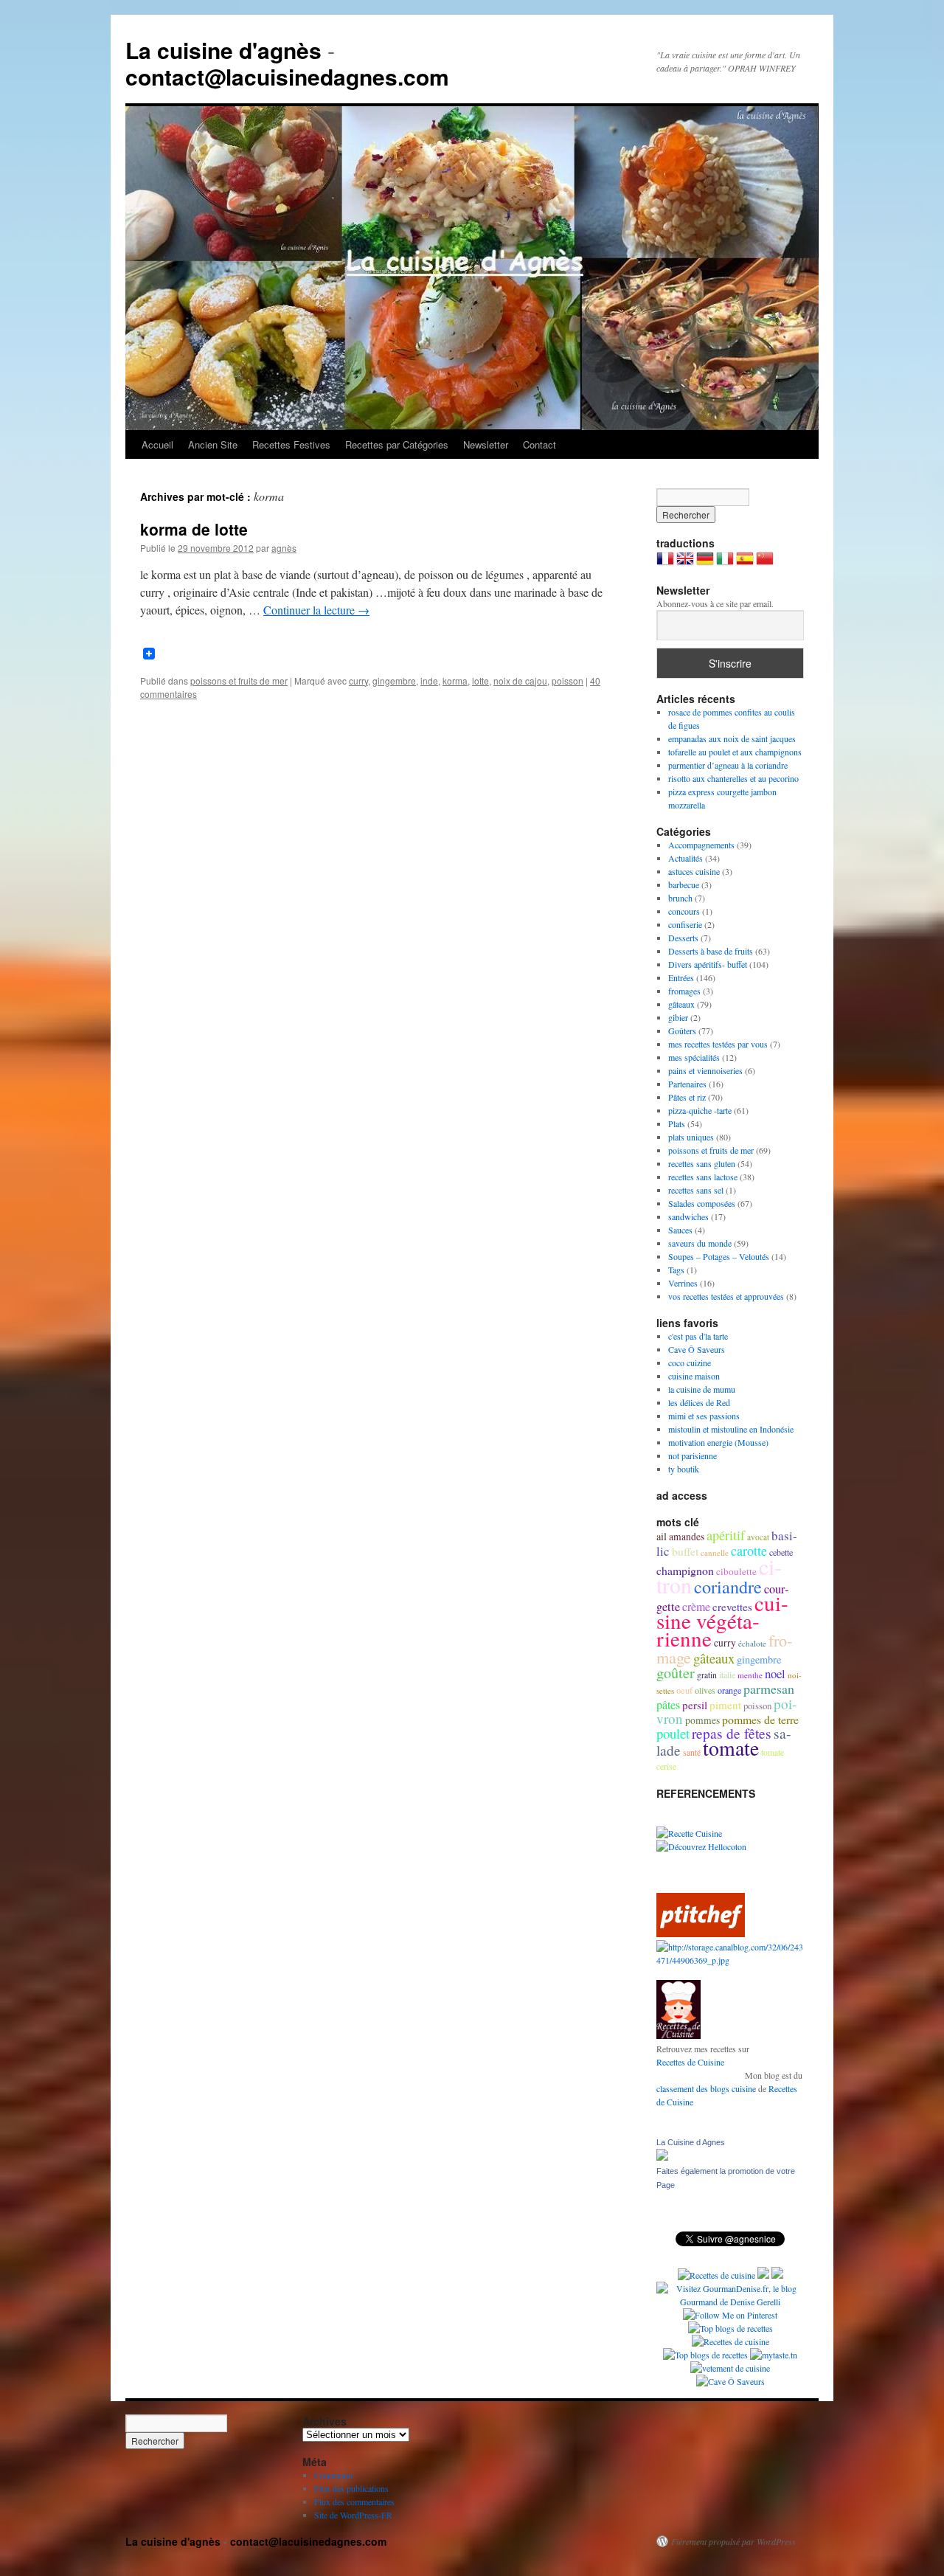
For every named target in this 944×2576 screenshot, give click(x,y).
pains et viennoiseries (705, 1070)
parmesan (769, 1689)
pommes (702, 1720)
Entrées (681, 977)
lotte (480, 681)
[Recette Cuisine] (689, 1833)
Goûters (682, 1031)
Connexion (333, 2475)
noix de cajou (520, 681)
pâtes (668, 1705)
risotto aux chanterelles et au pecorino (733, 778)
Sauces (680, 1230)
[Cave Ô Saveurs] (730, 2381)
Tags (676, 1270)
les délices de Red (699, 1402)
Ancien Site (213, 444)
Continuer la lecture (316, 610)
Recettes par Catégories (397, 444)
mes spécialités (694, 1057)
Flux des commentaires (354, 2501)
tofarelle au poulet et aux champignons (735, 752)
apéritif (726, 1535)
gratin (707, 1675)
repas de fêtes (732, 1733)
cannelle (715, 1552)
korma (455, 681)
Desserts (683, 938)
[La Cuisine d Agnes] (662, 2157)
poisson (568, 681)
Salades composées (702, 1203)
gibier (678, 1017)
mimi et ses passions (704, 1416)
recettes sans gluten (702, 1163)
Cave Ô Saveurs (697, 1349)
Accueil (157, 444)
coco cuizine (690, 1363)
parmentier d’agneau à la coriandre (728, 765)
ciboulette (736, 1571)
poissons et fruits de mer (239, 681)
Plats (677, 1123)
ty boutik (684, 1469)
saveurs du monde (700, 1243)
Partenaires (687, 1084)
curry (358, 681)
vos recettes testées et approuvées (726, 1296)
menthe (750, 1675)
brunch (680, 898)
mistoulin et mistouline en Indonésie (731, 1429)
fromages (684, 991)
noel (775, 1673)
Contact (539, 444)
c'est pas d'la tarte (698, 1336)
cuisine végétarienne (722, 1620)
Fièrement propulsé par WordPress (733, 2541)
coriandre (728, 1586)
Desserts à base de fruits (711, 951)
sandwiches (688, 1216)
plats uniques (691, 1137)
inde (429, 681)
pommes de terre (760, 1719)
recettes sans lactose (703, 1177)
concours (684, 911)
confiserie (685, 924)
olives (705, 1690)
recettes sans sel (696, 1190)
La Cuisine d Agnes (691, 2142)
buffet (685, 1551)
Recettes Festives (291, 444)
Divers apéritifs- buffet (708, 964)
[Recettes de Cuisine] (730, 2341)
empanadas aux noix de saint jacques (732, 738)
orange (729, 1690)
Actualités (686, 858)
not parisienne (693, 1455)
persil (695, 1705)
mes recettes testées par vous (718, 1044)
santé (692, 1752)
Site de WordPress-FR (353, 2515)
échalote (752, 1643)
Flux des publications (351, 2488)
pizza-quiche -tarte (700, 1110)
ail (662, 1536)
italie (727, 1675)
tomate (731, 1748)
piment (725, 1705)
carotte (749, 1551)
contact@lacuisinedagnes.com (287, 76)
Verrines (683, 1283)
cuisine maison (694, 1376)
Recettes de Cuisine (690, 2062)
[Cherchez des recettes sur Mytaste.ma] (705, 2355)
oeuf (684, 1690)
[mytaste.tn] (774, 2355)
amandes (687, 1537)
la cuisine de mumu (702, 1389)
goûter (676, 1673)
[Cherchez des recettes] (730, 2328)
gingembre (394, 681)
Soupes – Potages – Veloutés (719, 1256)
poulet (673, 1733)
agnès (284, 548)
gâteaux (681, 1004)
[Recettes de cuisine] (701, 1933)
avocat (758, 1537)
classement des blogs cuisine (706, 2088)
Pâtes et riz (687, 1097)
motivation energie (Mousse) (718, 1442)
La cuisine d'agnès (223, 50)
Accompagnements (701, 845)
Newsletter (486, 444)
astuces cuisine (694, 871)
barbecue (684, 884)
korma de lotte (194, 529)
